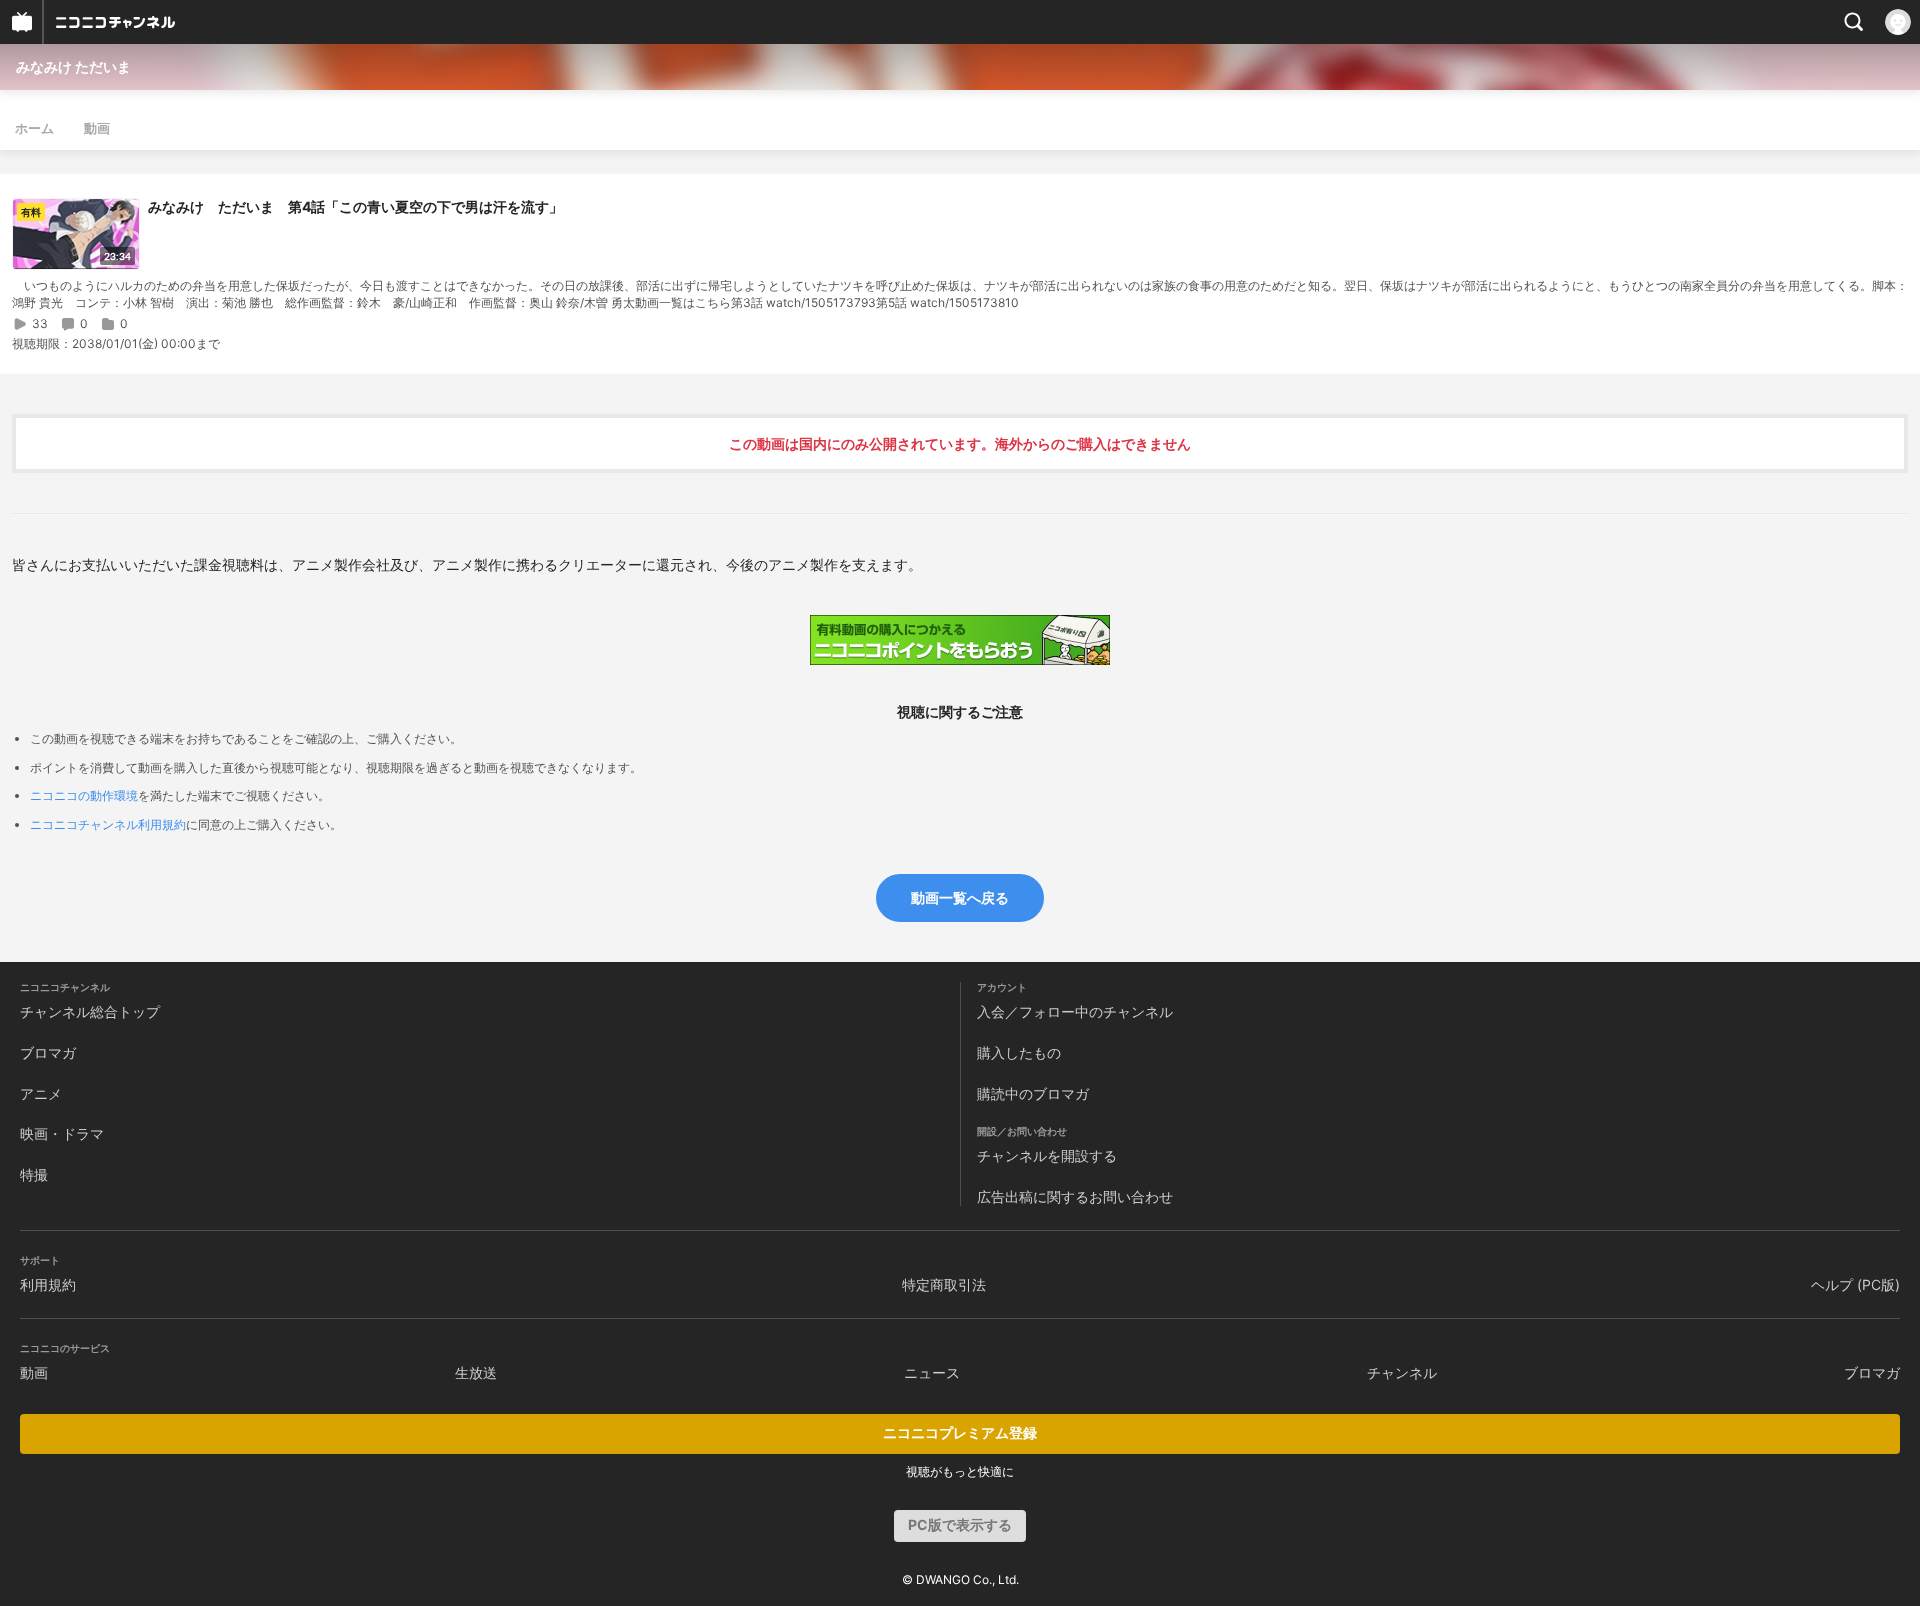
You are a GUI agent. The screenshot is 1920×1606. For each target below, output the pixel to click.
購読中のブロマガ (1033, 1093)
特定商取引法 (944, 1284)
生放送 (476, 1372)
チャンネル (1402, 1372)
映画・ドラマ (62, 1133)
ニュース (932, 1372)
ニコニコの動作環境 (84, 795)
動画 (97, 128)
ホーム (34, 128)
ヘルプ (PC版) (1855, 1284)
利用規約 (48, 1284)
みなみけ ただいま (73, 66)
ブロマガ (48, 1052)
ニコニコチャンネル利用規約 (108, 824)
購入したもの (1019, 1052)
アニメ (41, 1093)
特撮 (34, 1174)
